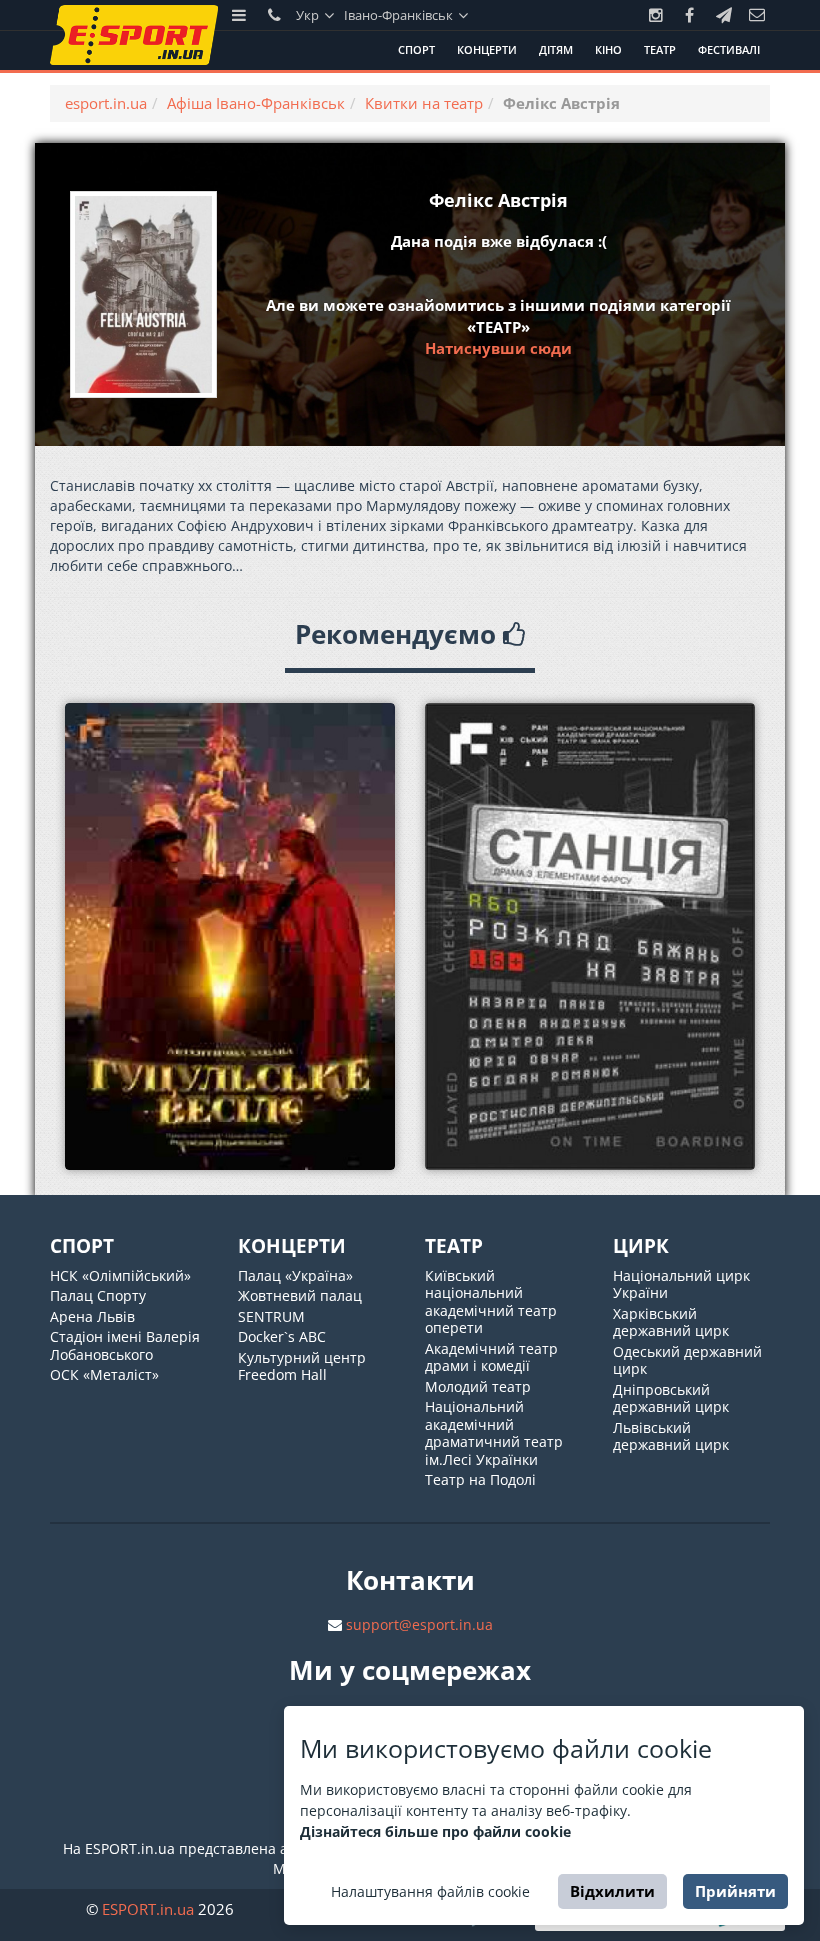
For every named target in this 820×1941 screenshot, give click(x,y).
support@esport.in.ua (419, 1624)
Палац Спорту (98, 1295)
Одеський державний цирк (687, 1360)
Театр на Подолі (480, 1479)
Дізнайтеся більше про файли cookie (435, 1831)
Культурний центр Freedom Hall (302, 1366)
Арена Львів (92, 1316)
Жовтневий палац (300, 1295)
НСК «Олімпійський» (120, 1275)
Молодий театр (478, 1386)
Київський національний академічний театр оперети (491, 1302)
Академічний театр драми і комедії (491, 1357)
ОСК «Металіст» (104, 1374)
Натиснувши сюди (498, 348)
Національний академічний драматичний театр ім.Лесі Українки (494, 1433)
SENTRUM (271, 1316)
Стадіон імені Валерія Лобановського (125, 1345)
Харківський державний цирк (671, 1322)
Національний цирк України (681, 1284)
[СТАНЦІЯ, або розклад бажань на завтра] (590, 936)
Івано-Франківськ (400, 15)
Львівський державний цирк (671, 1436)
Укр (309, 15)
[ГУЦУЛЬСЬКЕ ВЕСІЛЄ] (230, 936)
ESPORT (148, 1909)
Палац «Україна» (295, 1275)
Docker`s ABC (282, 1336)
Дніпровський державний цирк (671, 1398)
